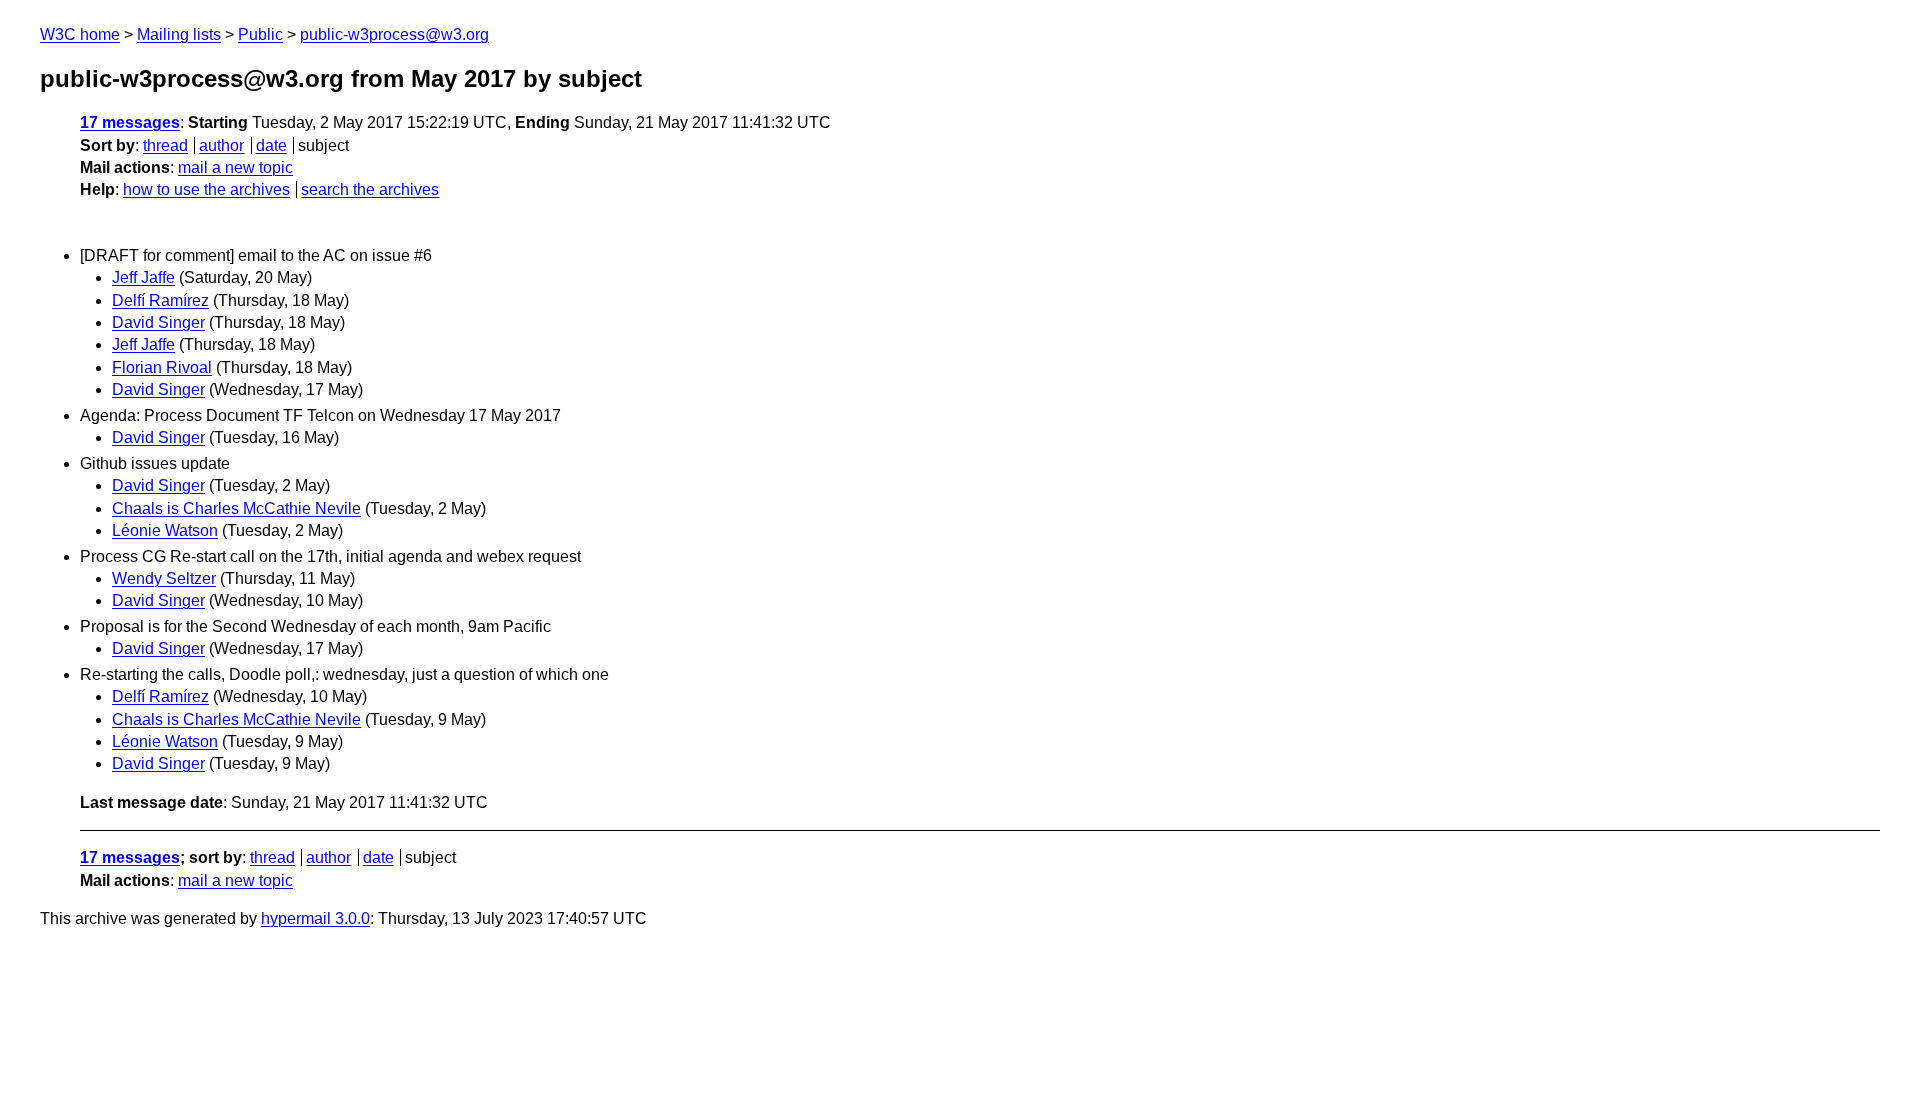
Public (260, 34)
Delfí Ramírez (160, 300)
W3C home (80, 34)
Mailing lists (179, 34)
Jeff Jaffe (143, 277)
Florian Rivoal (162, 367)
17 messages (130, 122)
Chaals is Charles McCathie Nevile (236, 508)
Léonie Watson (165, 530)
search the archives (370, 189)
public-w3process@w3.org (394, 34)
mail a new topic (235, 167)
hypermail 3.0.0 (315, 918)
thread (165, 145)
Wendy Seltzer (164, 578)
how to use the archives (206, 189)
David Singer (158, 322)
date (271, 145)
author (221, 145)
